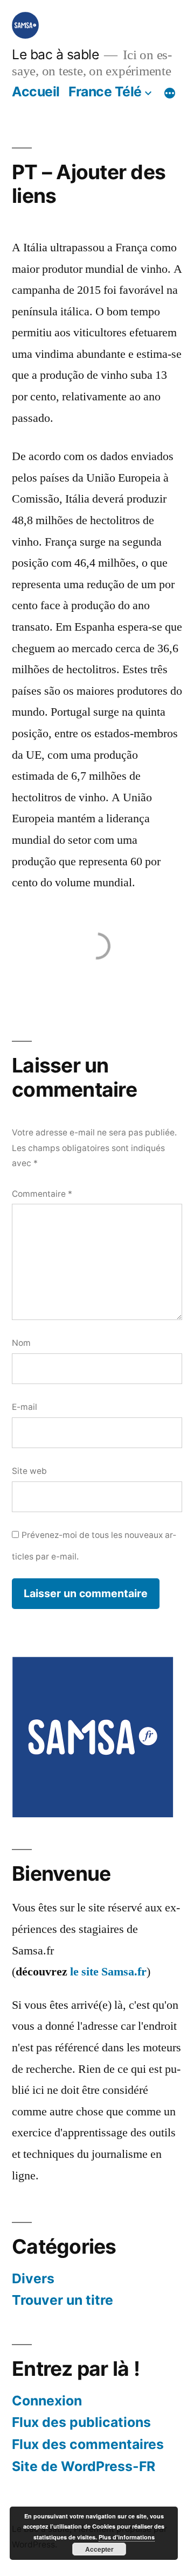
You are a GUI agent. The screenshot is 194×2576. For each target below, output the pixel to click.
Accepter (99, 2549)
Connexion (47, 2401)
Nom (21, 1343)
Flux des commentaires (88, 2444)
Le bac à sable (55, 54)
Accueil (36, 91)
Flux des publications (81, 2422)
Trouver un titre (63, 2300)
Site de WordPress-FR (84, 2466)
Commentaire (42, 1194)
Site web (29, 1471)
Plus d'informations (127, 2537)
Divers (33, 2278)
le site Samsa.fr (108, 1972)
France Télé (105, 91)
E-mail (25, 1407)
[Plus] (170, 94)
